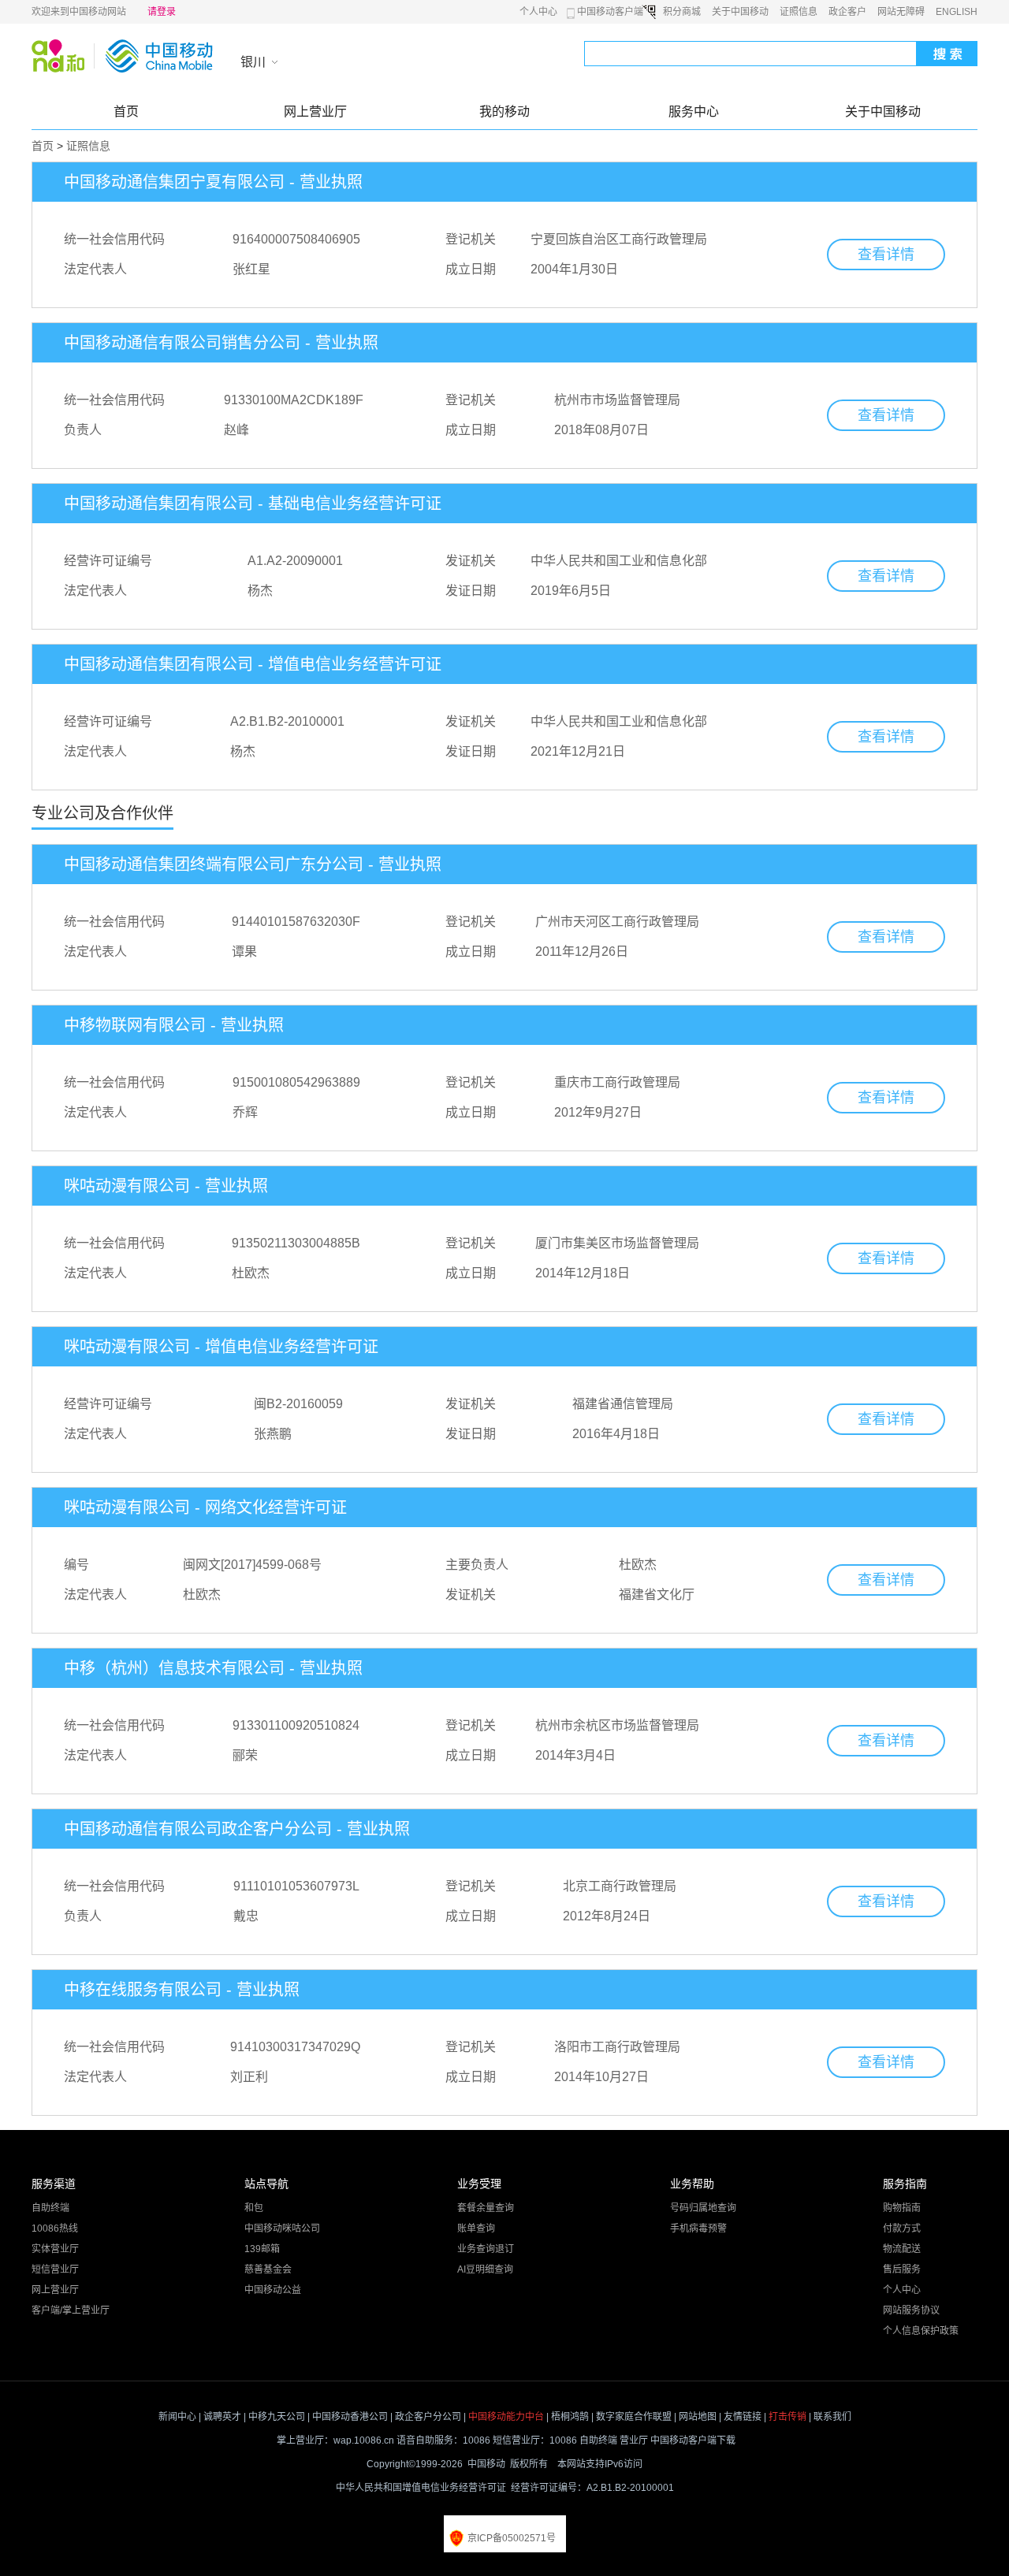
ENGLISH (957, 12)
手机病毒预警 (698, 2228)
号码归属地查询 (703, 2208)
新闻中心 (177, 2417)
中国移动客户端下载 (693, 2440)
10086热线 (55, 2228)
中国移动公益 (273, 2290)
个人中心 (538, 12)
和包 (254, 2208)
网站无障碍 (901, 12)
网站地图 (698, 2417)
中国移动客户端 (610, 12)
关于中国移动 (740, 12)
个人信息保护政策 (921, 2331)
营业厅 (634, 2440)
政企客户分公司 (428, 2417)
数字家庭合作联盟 (634, 2417)
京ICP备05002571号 (512, 2538)
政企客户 (847, 12)
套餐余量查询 (486, 2208)
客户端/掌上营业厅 (71, 2310)
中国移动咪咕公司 (282, 2228)
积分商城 (682, 12)
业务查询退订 (486, 2249)
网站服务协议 (911, 2310)
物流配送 (902, 2249)
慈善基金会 (268, 2269)
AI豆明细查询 (485, 2269)
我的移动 (504, 112)
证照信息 (799, 12)
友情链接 (743, 2417)
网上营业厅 (315, 112)
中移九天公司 (277, 2417)
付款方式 (902, 2228)
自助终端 (50, 2208)
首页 (126, 112)
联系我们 (832, 2417)
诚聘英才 (222, 2417)
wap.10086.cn (364, 2440)
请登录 (162, 12)
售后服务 (902, 2269)
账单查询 (476, 2228)
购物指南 (902, 2208)
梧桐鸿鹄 (570, 2417)
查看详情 (886, 255)
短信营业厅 (55, 2269)
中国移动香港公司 (350, 2417)
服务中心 (694, 112)
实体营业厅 (55, 2249)
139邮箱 (262, 2249)
